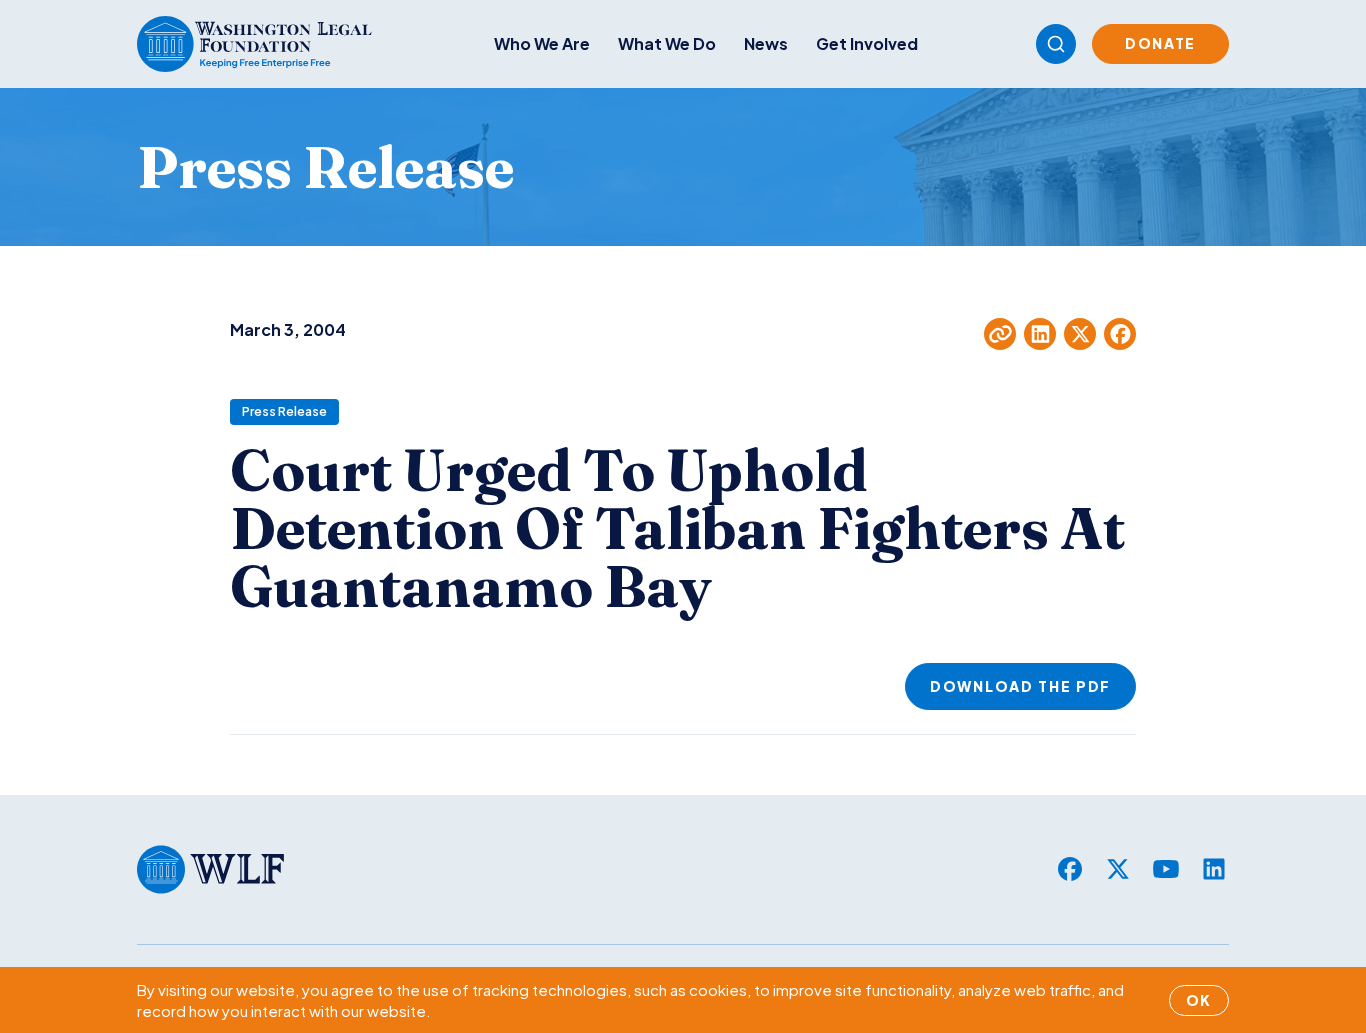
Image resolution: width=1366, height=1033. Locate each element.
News (766, 43)
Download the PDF (1020, 686)
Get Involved (867, 43)
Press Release (284, 411)
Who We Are (542, 43)
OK (1199, 1000)
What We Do (667, 43)
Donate (1160, 43)
